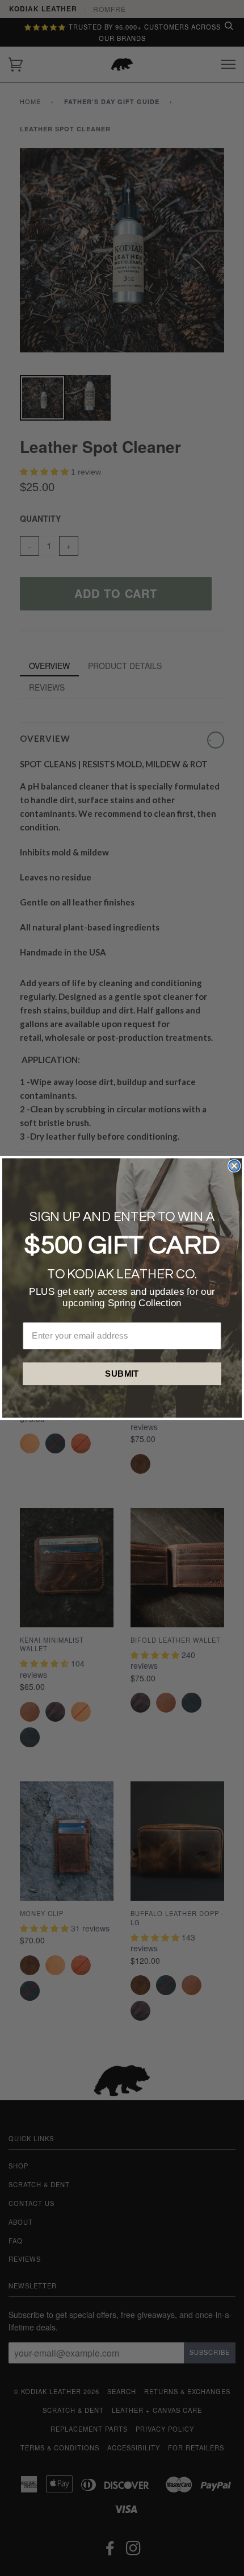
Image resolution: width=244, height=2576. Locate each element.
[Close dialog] (234, 1166)
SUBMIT (122, 1373)
